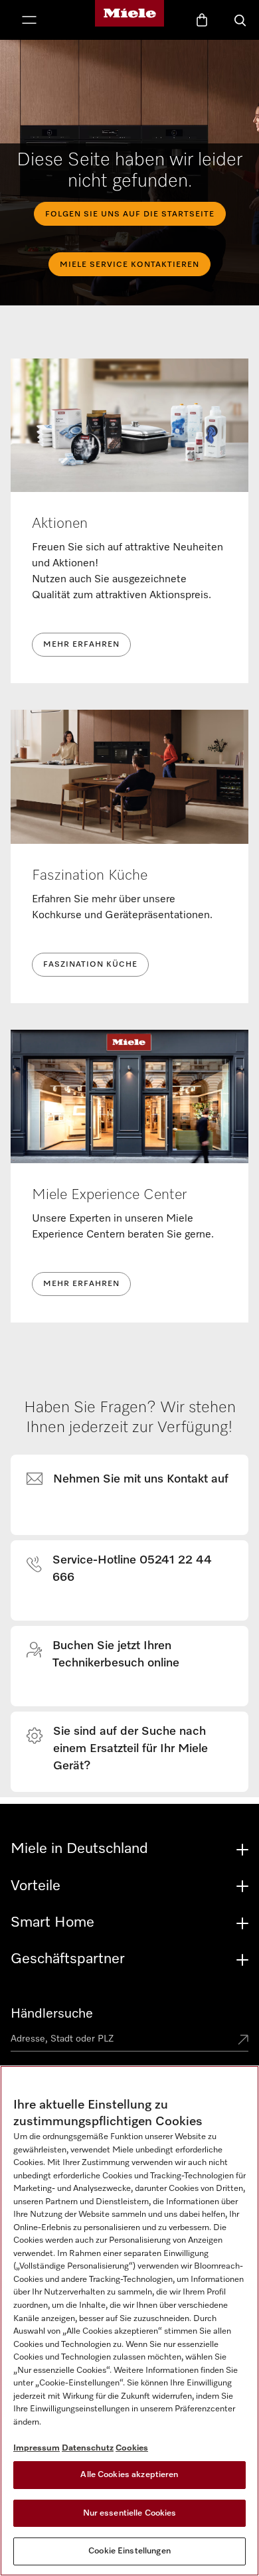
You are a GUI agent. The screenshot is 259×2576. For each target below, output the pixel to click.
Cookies (132, 2448)
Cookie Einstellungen (129, 2551)
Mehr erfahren (81, 645)
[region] (129, 2321)
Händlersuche (52, 2014)
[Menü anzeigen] (29, 21)
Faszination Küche (90, 965)
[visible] (135, 1480)
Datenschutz (88, 2448)
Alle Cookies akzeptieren (129, 2475)
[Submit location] (243, 2041)
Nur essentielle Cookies (130, 2513)
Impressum (37, 2448)
